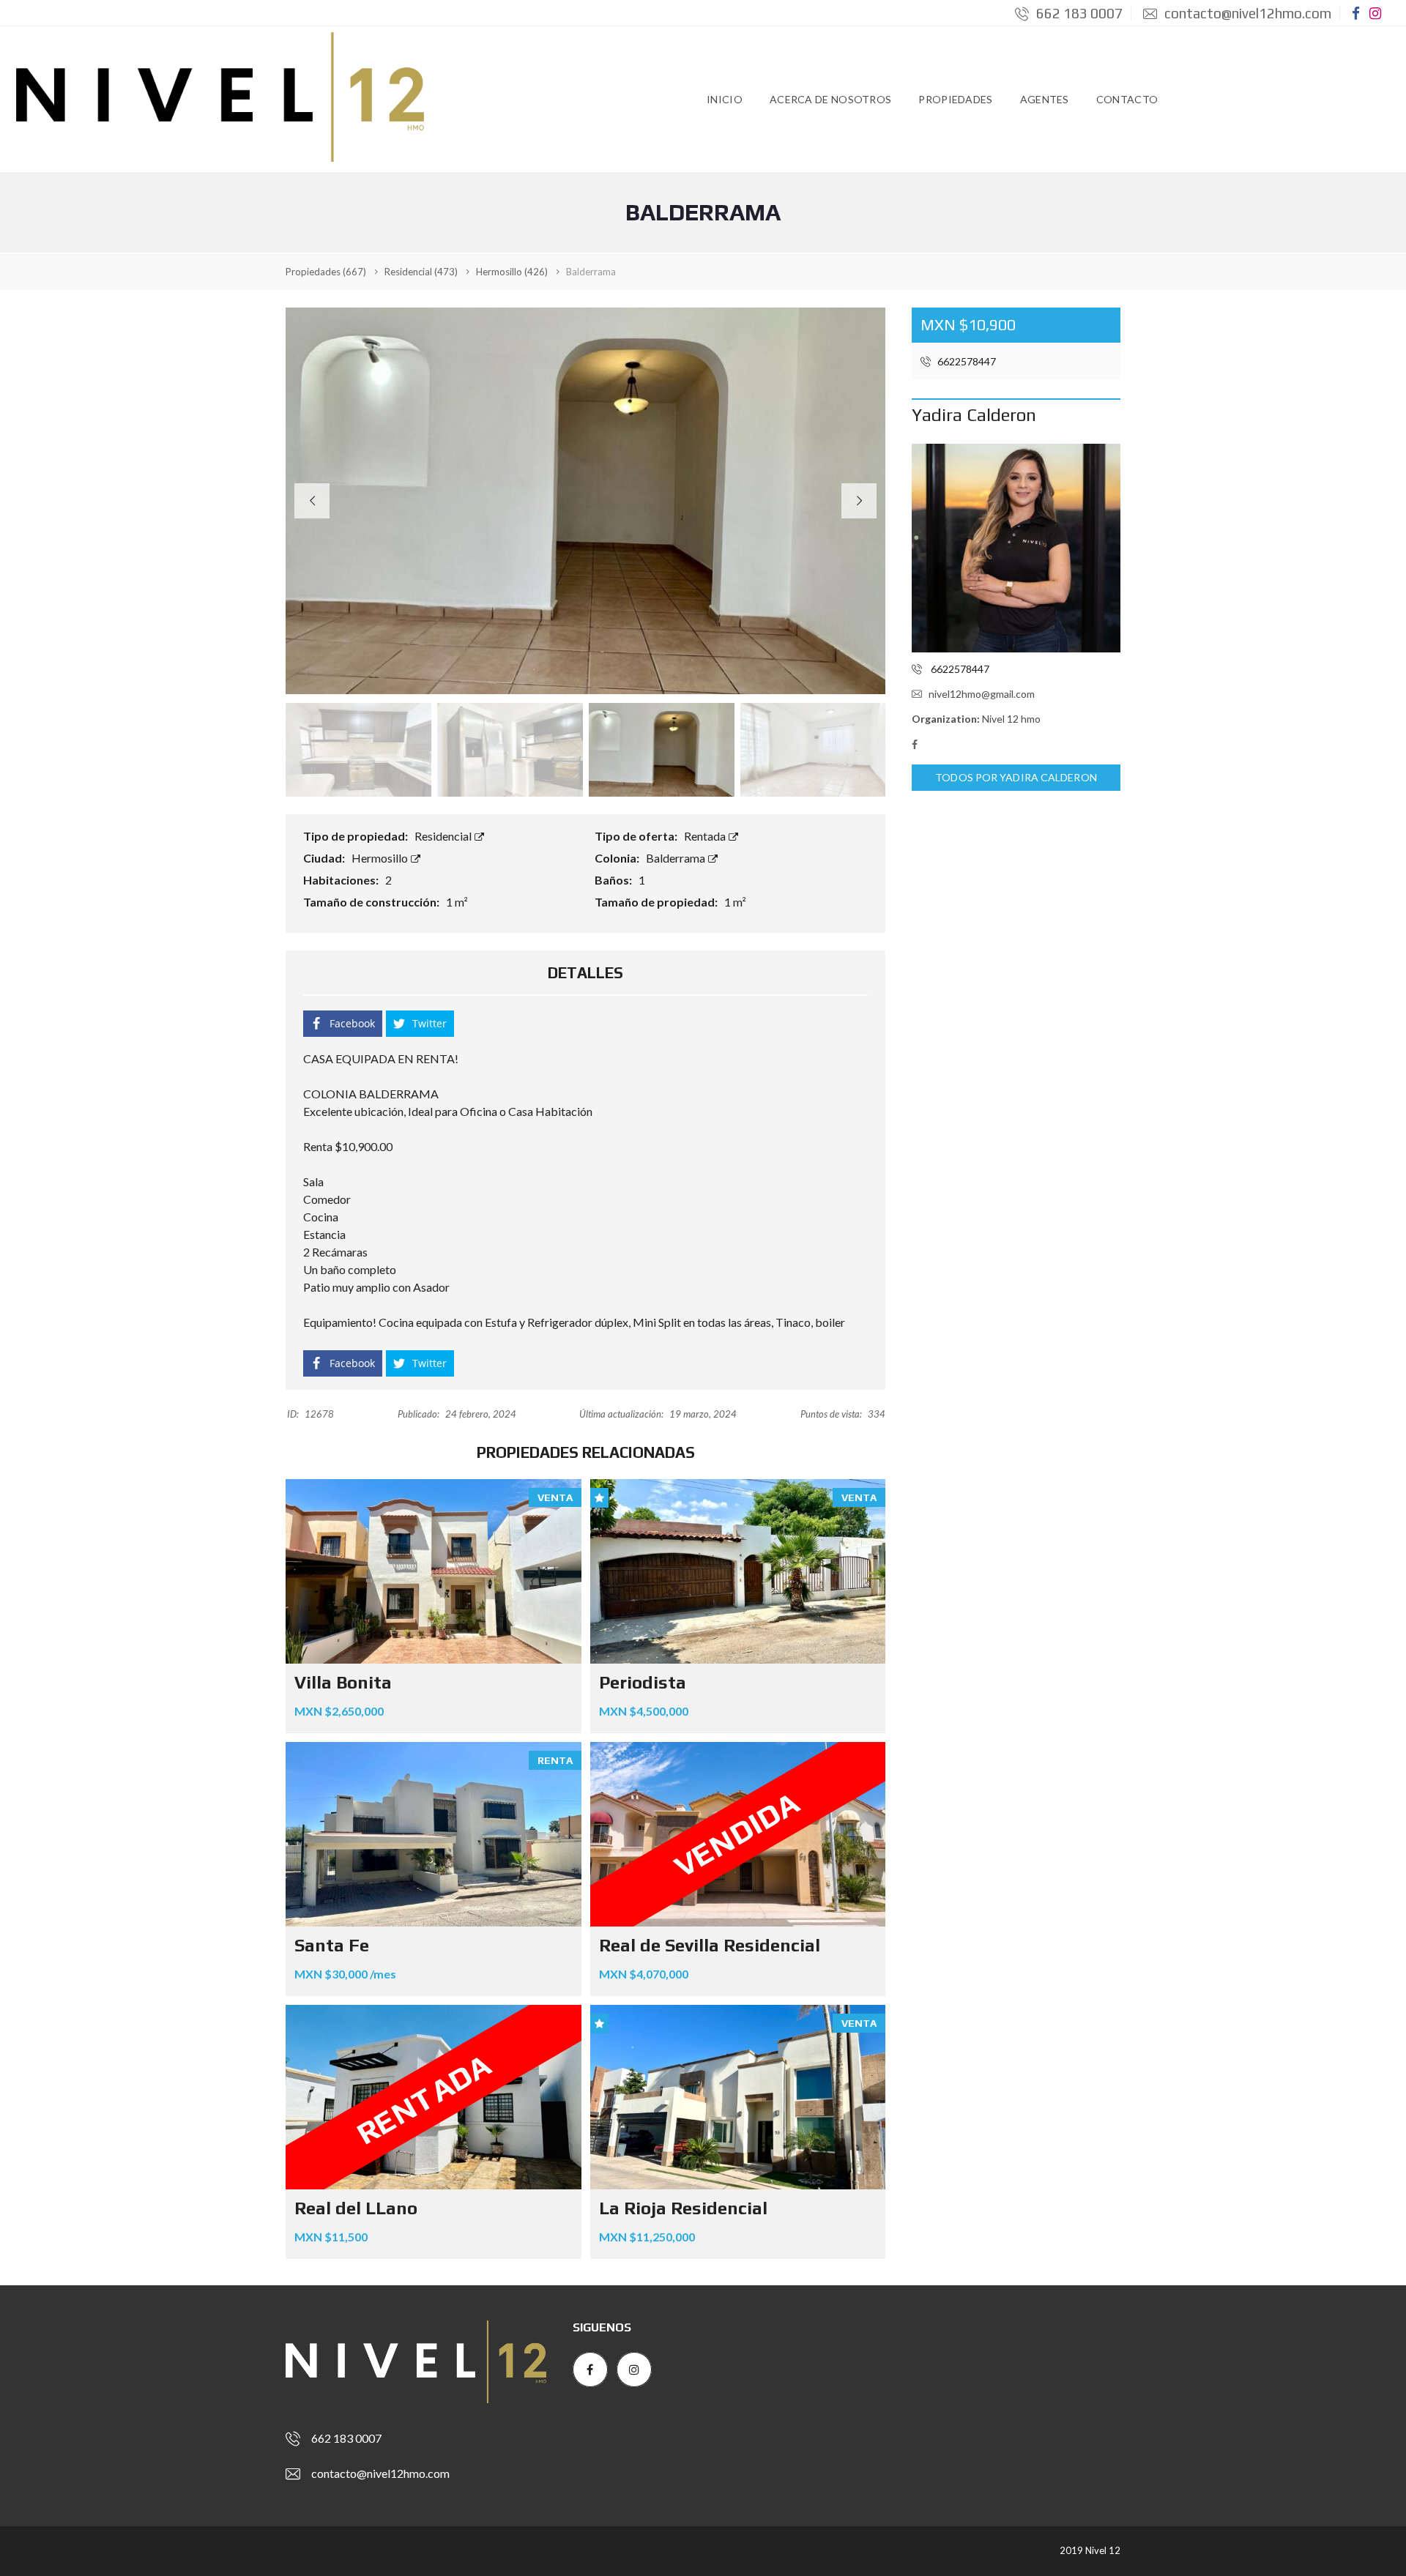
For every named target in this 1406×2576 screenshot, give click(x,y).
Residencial (444, 836)
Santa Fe (332, 1945)
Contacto (1127, 99)
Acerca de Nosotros (830, 99)
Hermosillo (381, 858)
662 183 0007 (1078, 13)
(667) (326, 272)
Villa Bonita (343, 1682)
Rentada (706, 836)
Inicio (725, 99)
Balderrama (677, 858)
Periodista (643, 1682)
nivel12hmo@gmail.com (982, 694)
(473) (421, 272)
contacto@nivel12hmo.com (1246, 13)
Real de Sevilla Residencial (710, 1945)
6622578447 (966, 361)
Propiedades (955, 99)
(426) (512, 272)
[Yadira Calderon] (1016, 548)
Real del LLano (356, 2208)
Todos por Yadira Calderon (1016, 777)
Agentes (1045, 99)
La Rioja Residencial (683, 2208)
